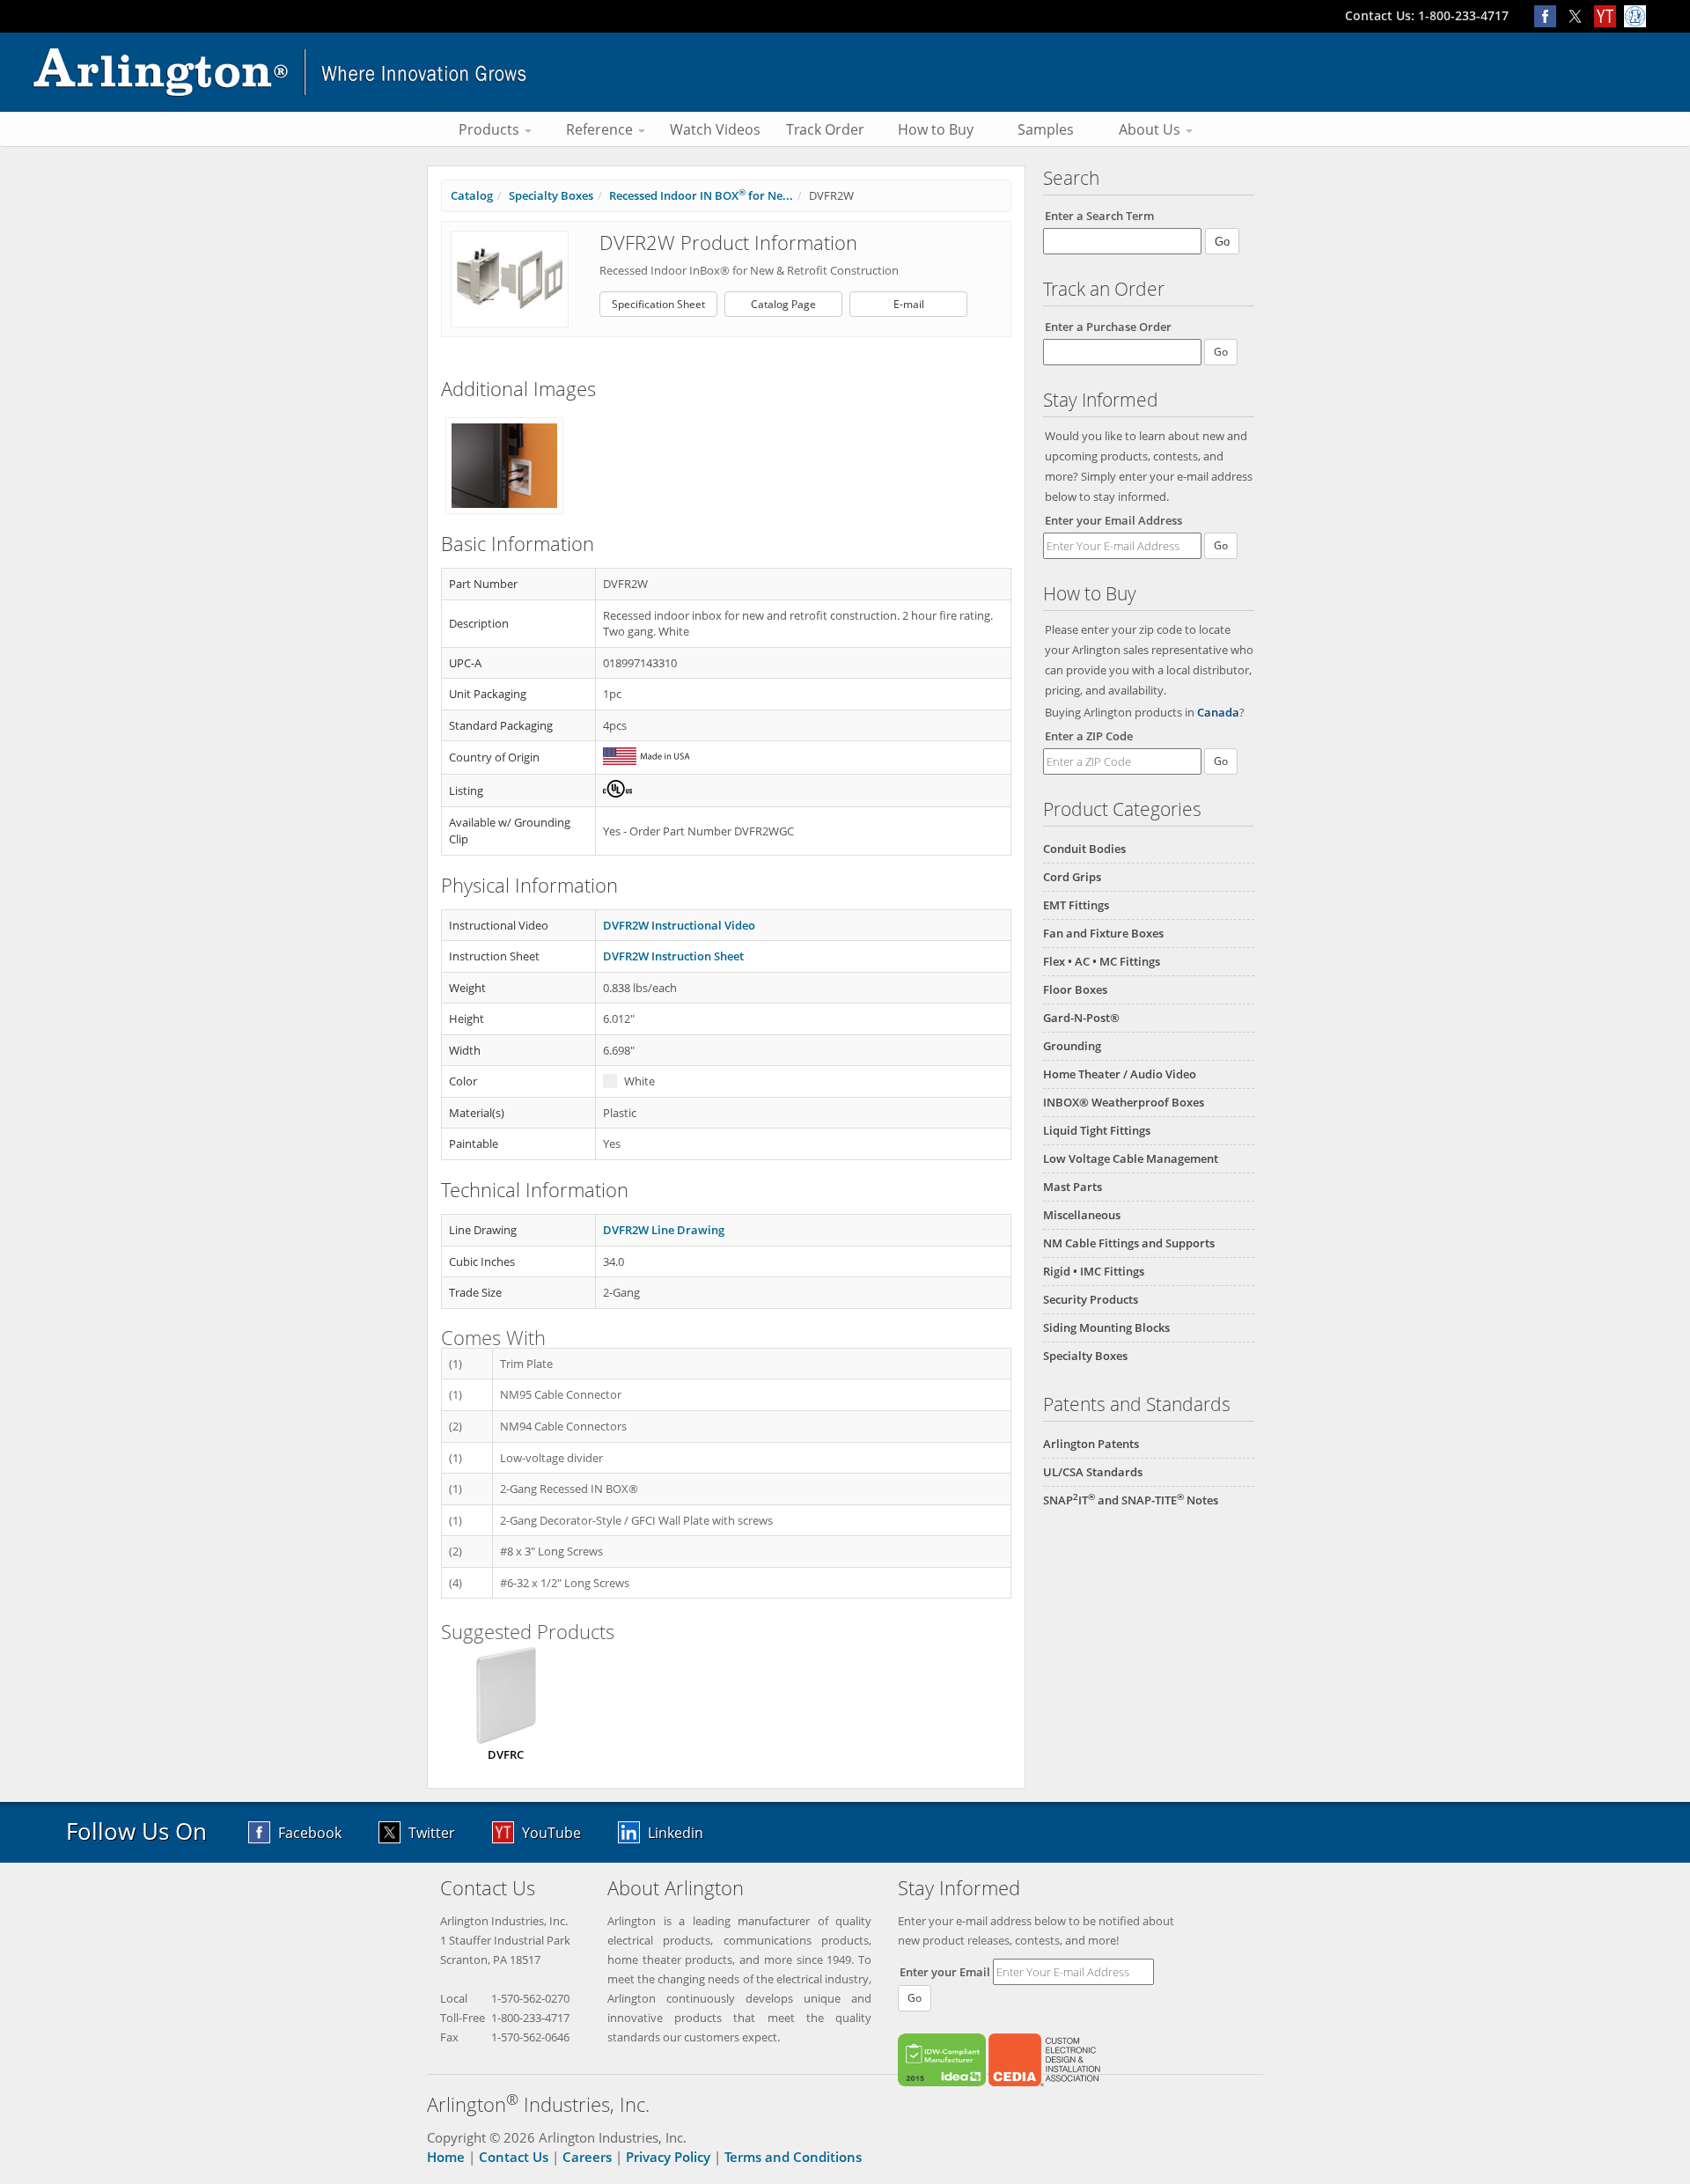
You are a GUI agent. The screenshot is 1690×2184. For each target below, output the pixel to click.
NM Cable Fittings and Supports (1129, 1243)
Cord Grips (1072, 877)
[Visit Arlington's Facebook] (1549, 15)
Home (446, 2157)
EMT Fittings (1076, 905)
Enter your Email (945, 1972)
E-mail (909, 304)
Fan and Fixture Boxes (1103, 933)
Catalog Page (783, 304)
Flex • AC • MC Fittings (1102, 961)
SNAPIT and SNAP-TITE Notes (1131, 1500)
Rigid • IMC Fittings (1094, 1271)
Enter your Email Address (1113, 520)
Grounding (1072, 1046)
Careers (587, 2157)
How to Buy (936, 129)
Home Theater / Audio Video (1120, 1074)
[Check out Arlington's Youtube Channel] (1609, 15)
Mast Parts (1073, 1187)
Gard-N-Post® (1081, 1018)
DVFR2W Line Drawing (664, 1230)
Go (1221, 545)
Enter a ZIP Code (1089, 736)
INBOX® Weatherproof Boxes (1124, 1102)
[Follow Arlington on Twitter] (1579, 15)
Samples (1046, 129)
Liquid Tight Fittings (1097, 1130)
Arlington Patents (1091, 1444)
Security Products (1091, 1299)
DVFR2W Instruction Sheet (673, 956)
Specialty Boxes (1085, 1356)
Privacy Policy (668, 2157)
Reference (601, 129)
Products (491, 129)
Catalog (472, 195)
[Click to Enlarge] (510, 278)
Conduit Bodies (1084, 849)
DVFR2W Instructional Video (679, 925)
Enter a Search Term (1099, 216)
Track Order (825, 129)
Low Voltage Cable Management (1131, 1158)
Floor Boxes (1075, 989)
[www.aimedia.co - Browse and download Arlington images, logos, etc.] (1637, 15)
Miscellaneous (1082, 1215)
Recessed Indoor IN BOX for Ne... (701, 195)
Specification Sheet (658, 304)
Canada (1218, 712)
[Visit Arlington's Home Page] (845, 72)
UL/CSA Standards (1093, 1472)
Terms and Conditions (793, 2157)
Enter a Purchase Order (1108, 327)
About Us (1151, 129)
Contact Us (514, 2157)
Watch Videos (715, 129)
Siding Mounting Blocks (1106, 1327)
